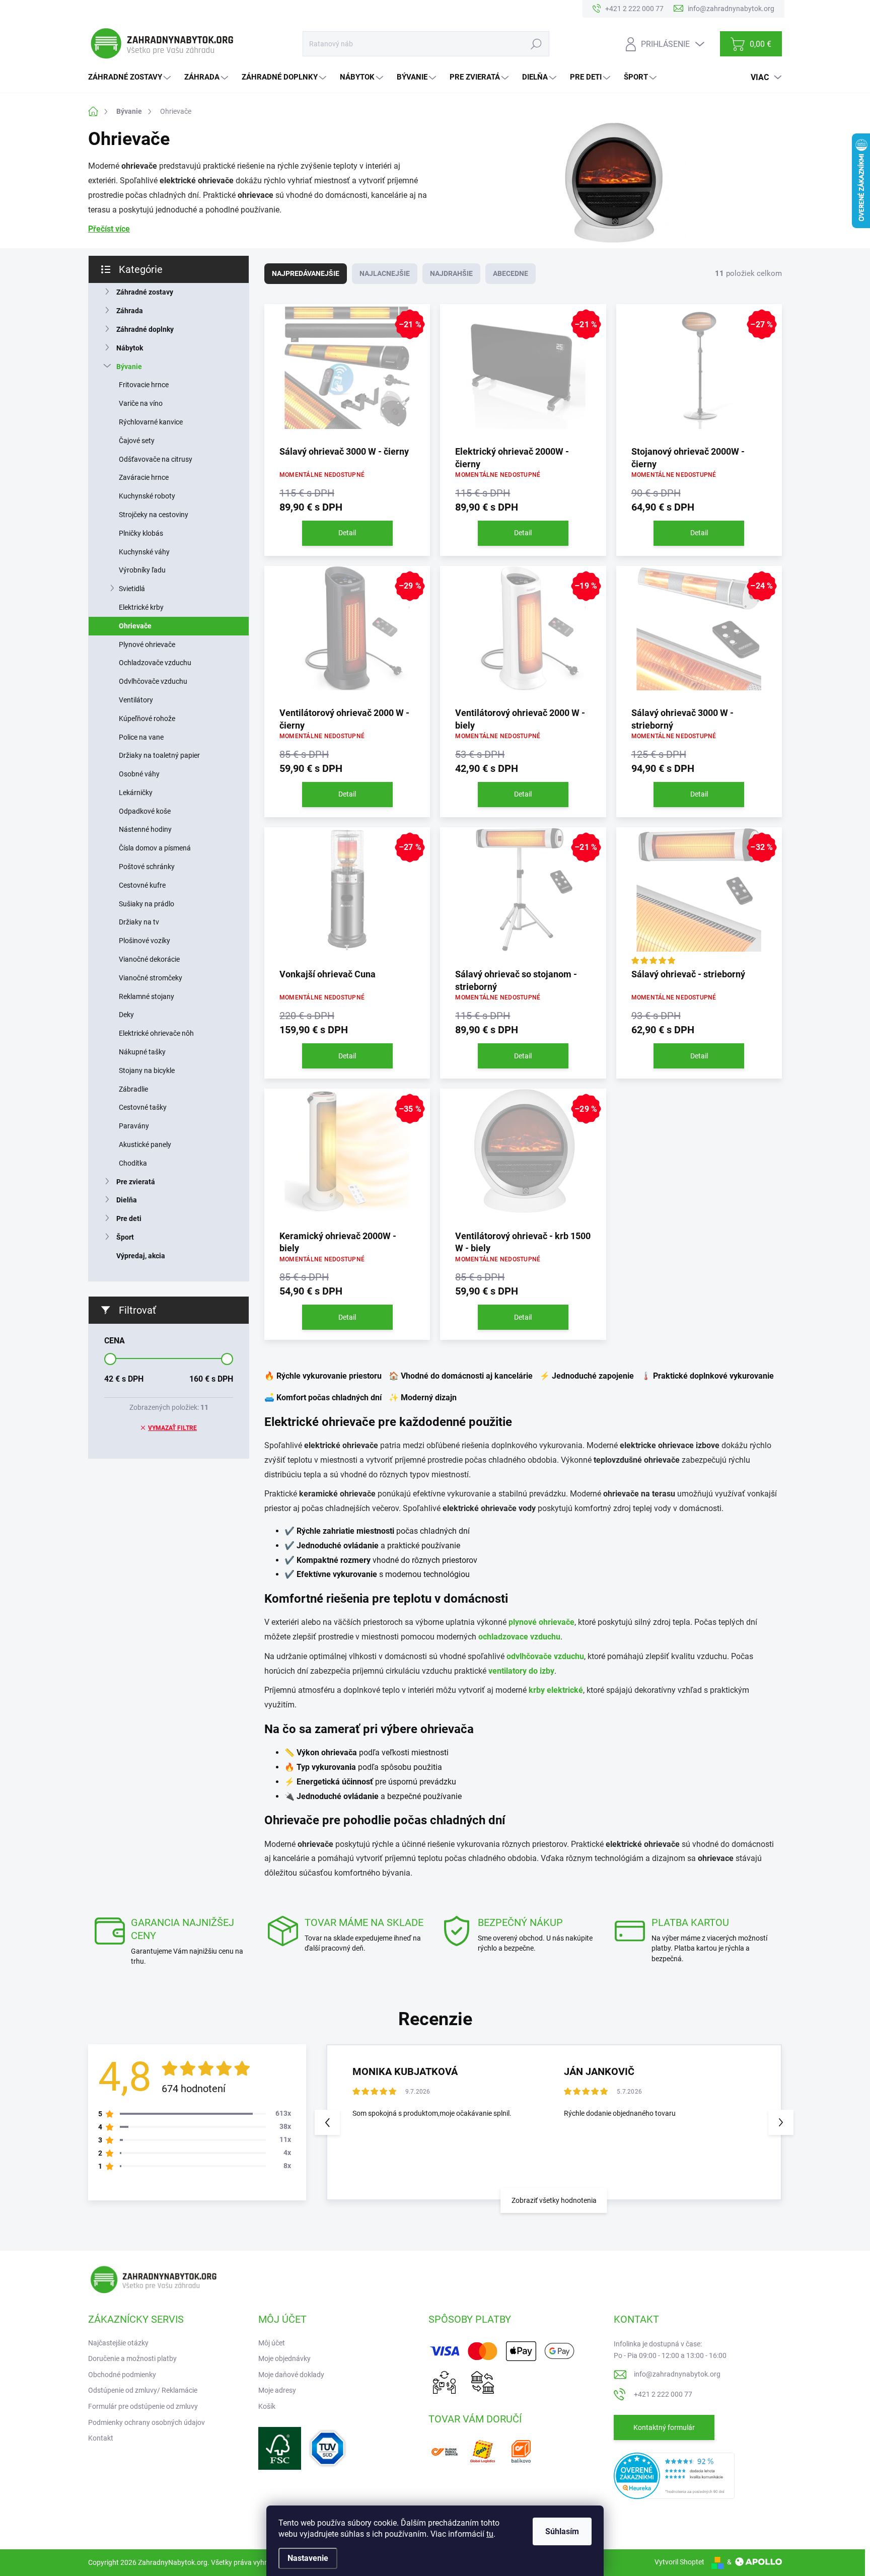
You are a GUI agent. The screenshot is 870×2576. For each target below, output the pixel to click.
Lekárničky (136, 793)
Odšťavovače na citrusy (156, 459)
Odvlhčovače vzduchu (153, 681)
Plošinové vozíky (144, 941)
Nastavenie (308, 2558)
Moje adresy (277, 2390)
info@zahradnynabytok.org (677, 2374)
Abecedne (511, 273)
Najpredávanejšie (306, 273)
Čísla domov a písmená (155, 848)
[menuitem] (131, 77)
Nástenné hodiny (145, 829)
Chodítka (133, 1163)
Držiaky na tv (139, 922)
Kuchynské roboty (147, 496)
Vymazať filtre (172, 1428)
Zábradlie (133, 1089)
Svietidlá (132, 589)
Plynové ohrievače (147, 645)
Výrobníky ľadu (142, 570)
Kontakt (101, 2438)
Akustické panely (145, 1144)
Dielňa (127, 1200)
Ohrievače (135, 626)
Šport (125, 1237)
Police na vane (141, 737)
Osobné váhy (139, 774)
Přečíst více (109, 229)
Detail (347, 533)
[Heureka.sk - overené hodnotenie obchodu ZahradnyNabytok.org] (674, 2475)
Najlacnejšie (385, 273)
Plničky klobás (141, 533)
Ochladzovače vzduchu (155, 663)
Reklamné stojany (147, 996)
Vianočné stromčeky (151, 978)
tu (490, 2534)
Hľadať (536, 44)
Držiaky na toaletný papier (159, 755)
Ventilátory (136, 700)
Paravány (134, 1126)
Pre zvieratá (136, 1182)
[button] (781, 2122)
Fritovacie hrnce (144, 385)
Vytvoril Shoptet (679, 2562)
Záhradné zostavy (145, 292)
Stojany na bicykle (147, 1070)
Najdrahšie (451, 273)
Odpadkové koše (145, 811)
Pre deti (129, 1219)
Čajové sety (137, 441)
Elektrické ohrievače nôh (156, 1033)
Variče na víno (141, 403)
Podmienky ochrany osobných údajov (147, 2422)
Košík (267, 2406)
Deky (126, 1015)
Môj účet (272, 2343)
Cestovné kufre (142, 885)
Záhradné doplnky (145, 329)
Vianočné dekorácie (149, 959)
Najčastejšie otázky (118, 2343)
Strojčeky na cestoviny (154, 515)
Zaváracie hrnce (144, 477)
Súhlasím (562, 2531)
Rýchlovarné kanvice (151, 422)
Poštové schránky (147, 867)
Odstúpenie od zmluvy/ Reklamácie (143, 2390)
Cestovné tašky (143, 1107)
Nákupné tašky (142, 1052)
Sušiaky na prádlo (147, 904)
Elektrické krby (141, 607)
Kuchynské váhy (144, 552)
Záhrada (130, 311)
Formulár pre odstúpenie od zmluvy (143, 2406)
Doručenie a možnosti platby (132, 2358)
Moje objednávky (284, 2358)
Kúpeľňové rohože (147, 719)
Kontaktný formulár (664, 2427)
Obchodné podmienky (122, 2375)
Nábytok (130, 348)
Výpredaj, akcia (141, 1256)
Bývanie (129, 367)
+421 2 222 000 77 (663, 2394)
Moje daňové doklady (291, 2375)
